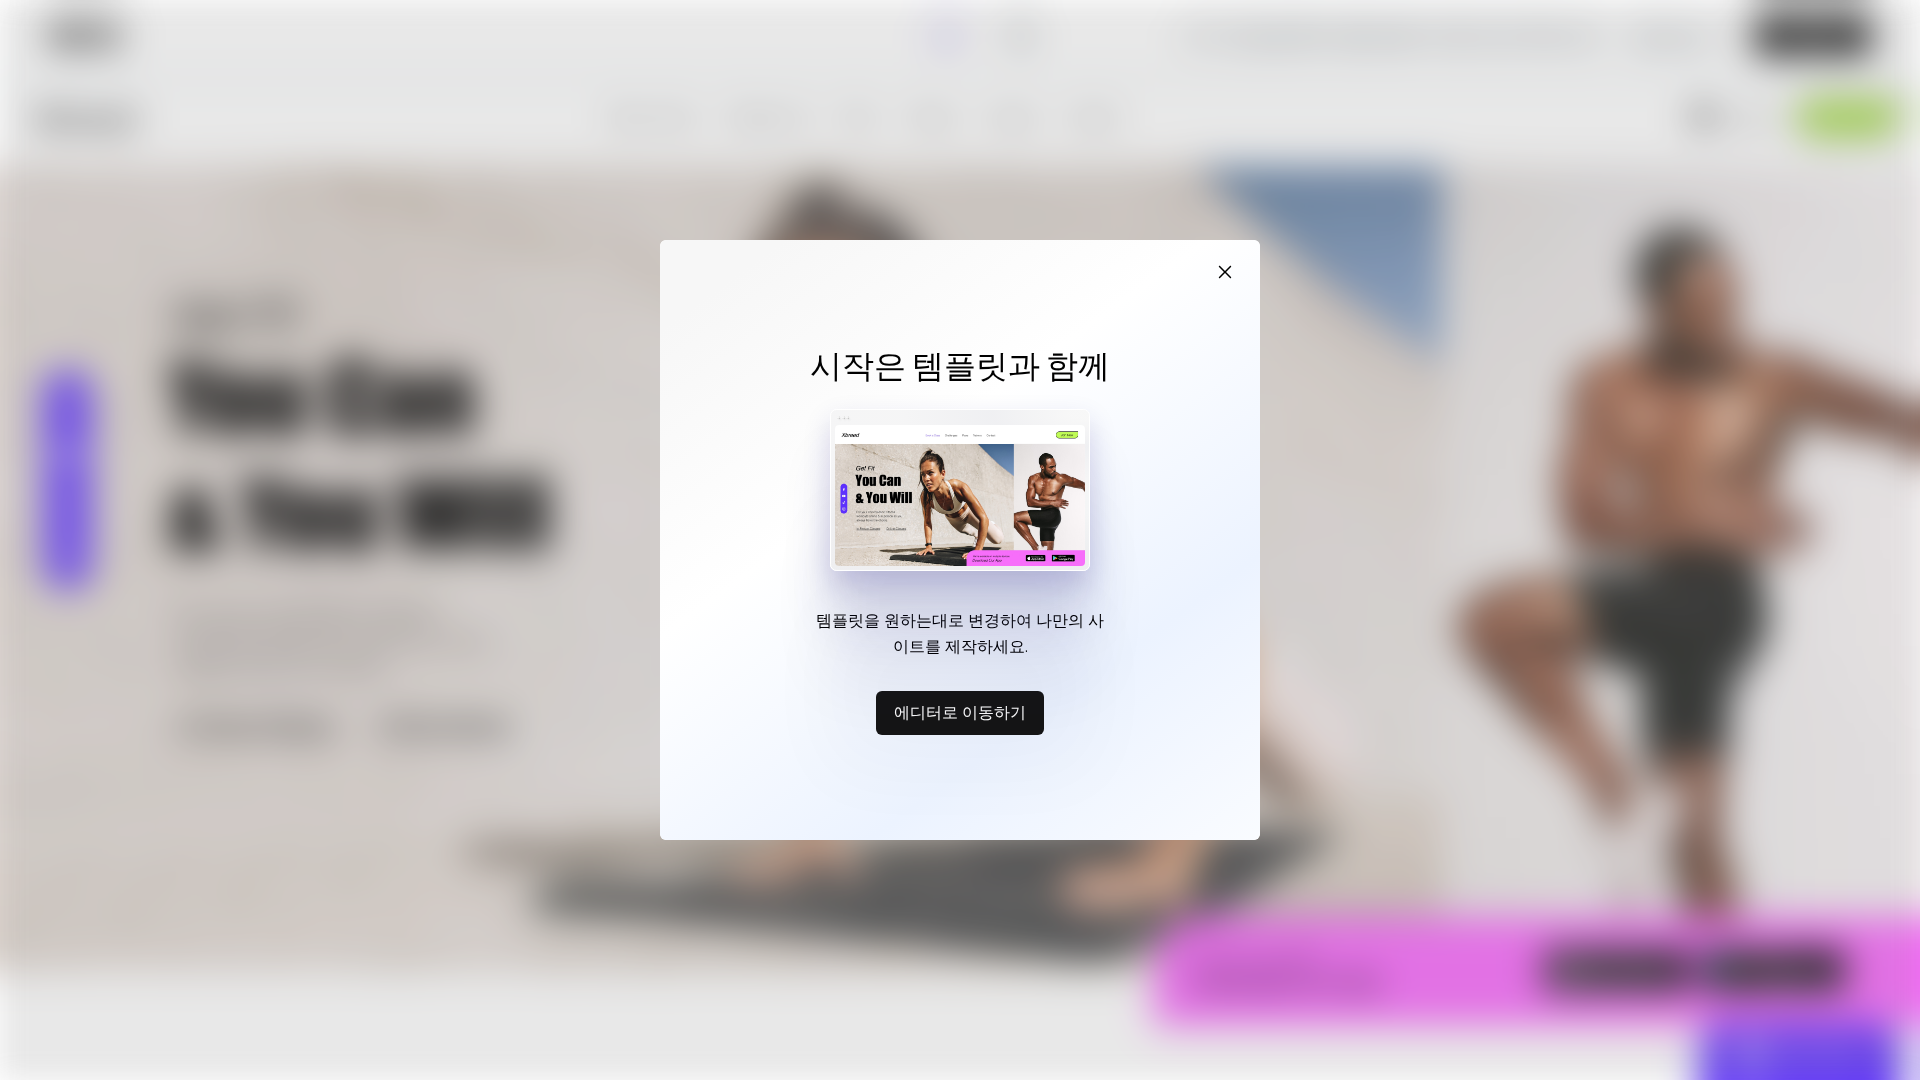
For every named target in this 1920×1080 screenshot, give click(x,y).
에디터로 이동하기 (960, 712)
